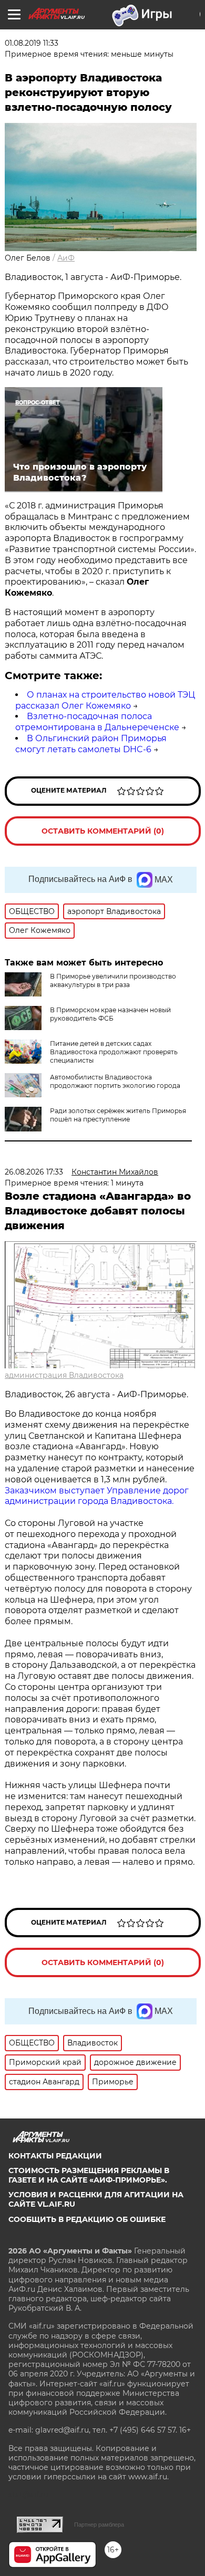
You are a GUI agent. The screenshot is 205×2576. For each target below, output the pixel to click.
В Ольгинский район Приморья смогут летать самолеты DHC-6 (91, 744)
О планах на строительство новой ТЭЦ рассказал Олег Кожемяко (105, 700)
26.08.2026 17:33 (34, 1172)
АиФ (66, 258)
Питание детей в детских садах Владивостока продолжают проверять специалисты (114, 1052)
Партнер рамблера (99, 2525)
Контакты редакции (55, 2156)
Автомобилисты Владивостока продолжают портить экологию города (115, 1081)
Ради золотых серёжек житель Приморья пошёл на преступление (118, 1115)
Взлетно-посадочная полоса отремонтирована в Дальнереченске (97, 722)
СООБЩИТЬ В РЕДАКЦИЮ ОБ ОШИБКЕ (87, 2219)
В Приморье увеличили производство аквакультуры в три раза (113, 980)
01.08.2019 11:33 (32, 43)
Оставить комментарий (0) (103, 831)
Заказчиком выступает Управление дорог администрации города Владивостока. (97, 1496)
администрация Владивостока (64, 1375)
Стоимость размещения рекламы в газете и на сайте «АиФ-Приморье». (89, 2175)
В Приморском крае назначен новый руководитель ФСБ (110, 1014)
